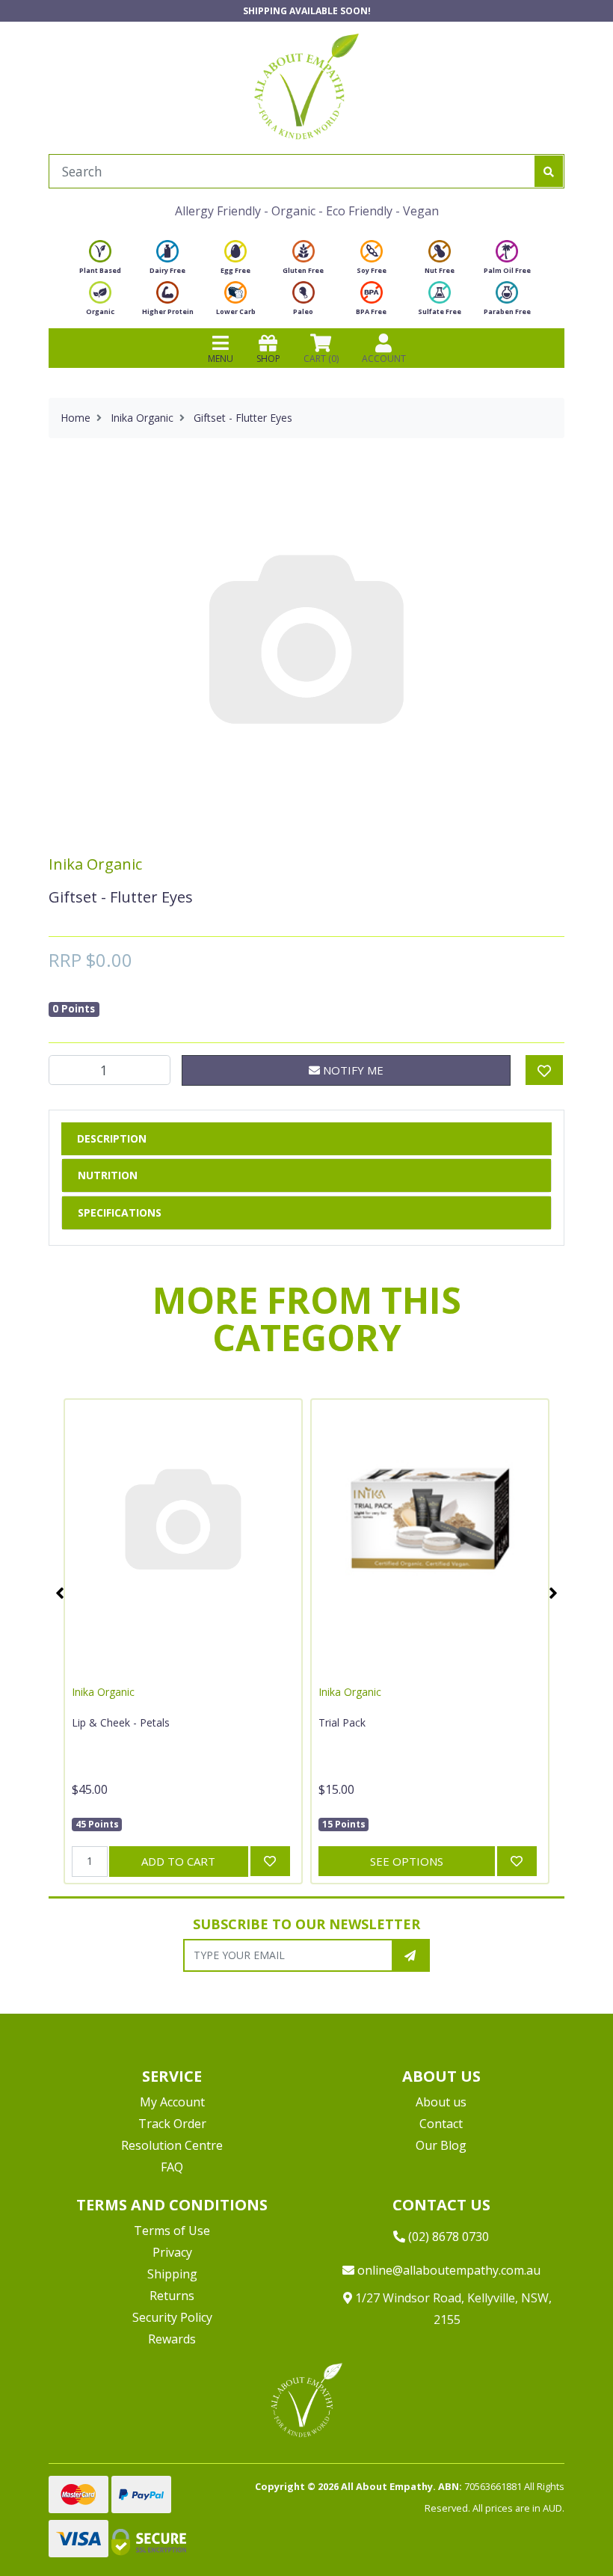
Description (112, 1138)
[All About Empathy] (306, 86)
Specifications (120, 1212)
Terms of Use (172, 2231)
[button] (564, 2527)
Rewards (172, 2339)
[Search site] (549, 171)
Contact (441, 2124)
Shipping (172, 2274)
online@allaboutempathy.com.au (447, 2270)
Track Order (172, 2124)
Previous (60, 1593)
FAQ (172, 2167)
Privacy (172, 2252)
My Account (172, 2102)
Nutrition (108, 1175)
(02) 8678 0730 (447, 2237)
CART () (321, 359)
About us (441, 2102)
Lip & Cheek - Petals (121, 1722)
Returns (172, 2296)
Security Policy (172, 2317)
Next (553, 1593)
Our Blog (441, 2145)
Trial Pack (342, 1722)
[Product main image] (306, 637)
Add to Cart (178, 1861)
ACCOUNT (384, 359)
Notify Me (352, 1070)
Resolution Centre (172, 2145)
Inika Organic (95, 864)
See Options (407, 1861)
